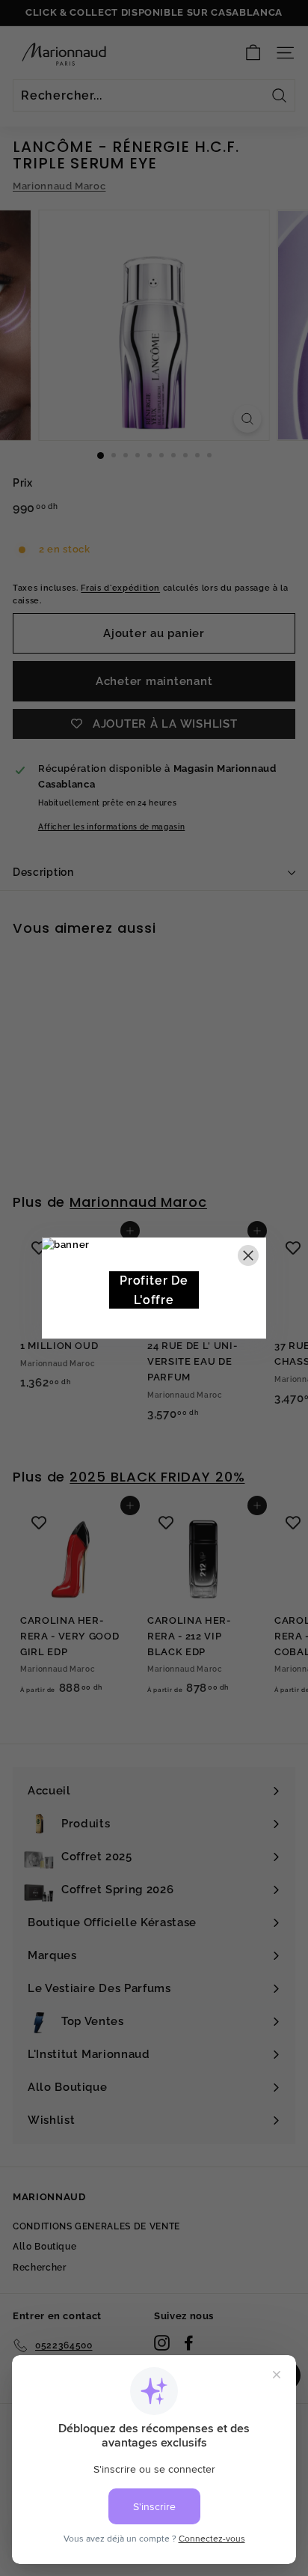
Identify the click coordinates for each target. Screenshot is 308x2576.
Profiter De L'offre (154, 1290)
